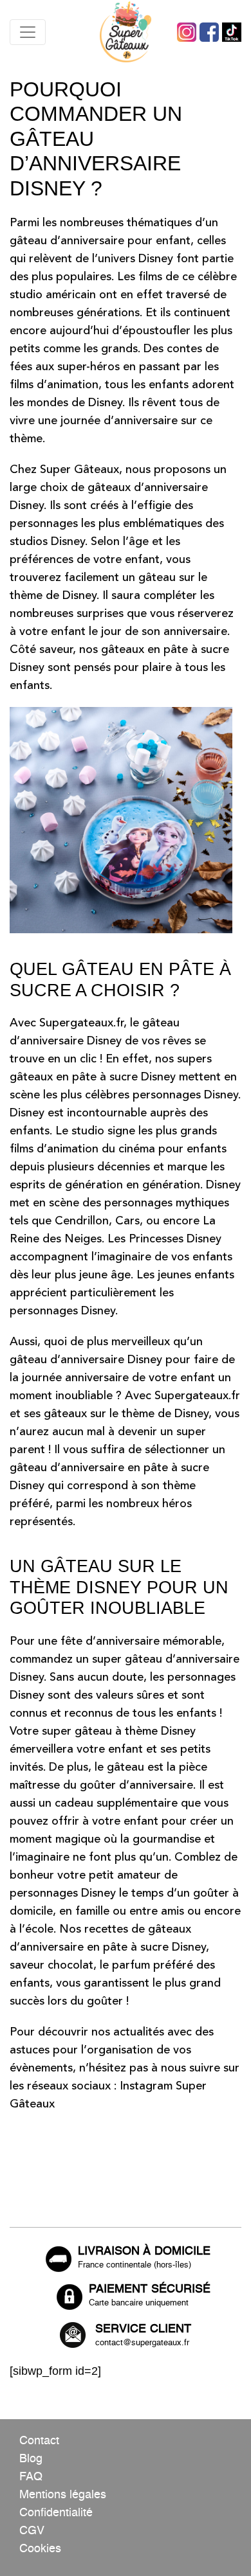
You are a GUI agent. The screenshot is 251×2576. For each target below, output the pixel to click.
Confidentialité (56, 2513)
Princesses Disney (175, 1239)
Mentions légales (63, 2495)
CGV (32, 2531)
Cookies (40, 2549)
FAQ (31, 2477)
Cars (127, 1221)
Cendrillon (82, 1221)
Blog (31, 2459)
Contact (39, 2441)
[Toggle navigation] (28, 32)
